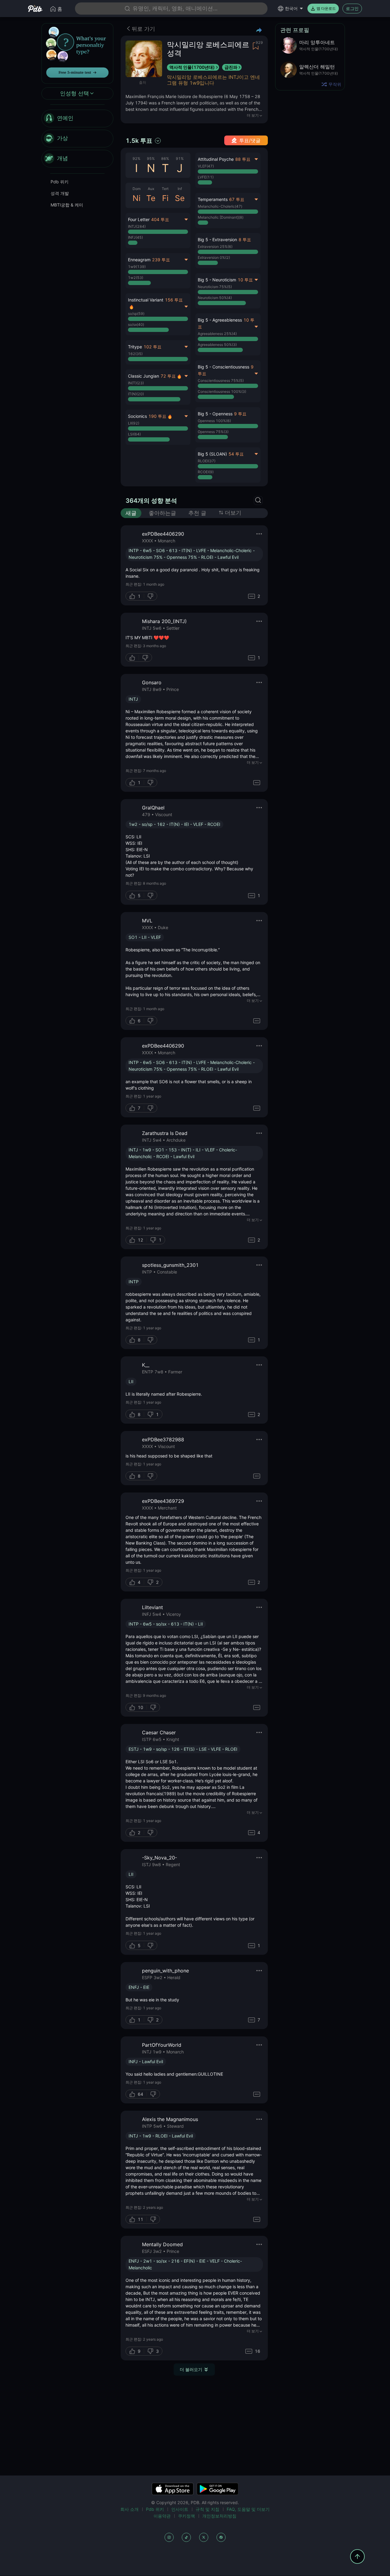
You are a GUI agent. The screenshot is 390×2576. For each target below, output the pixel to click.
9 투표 (240, 414)
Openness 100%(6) (214, 421)
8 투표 (245, 240)
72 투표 (168, 376)
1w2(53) (136, 278)
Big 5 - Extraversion (217, 240)
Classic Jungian (144, 376)
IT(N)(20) (136, 394)
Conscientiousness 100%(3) (222, 391)
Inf (180, 189)
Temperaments (213, 199)
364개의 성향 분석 (151, 501)
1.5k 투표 (139, 141)
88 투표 (243, 159)
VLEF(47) (206, 166)
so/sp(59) (136, 314)
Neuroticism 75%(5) (215, 287)
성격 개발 (60, 193)
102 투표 (152, 347)
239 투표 (161, 260)
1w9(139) (137, 267)
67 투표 (237, 199)
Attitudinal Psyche (216, 159)
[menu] (77, 139)
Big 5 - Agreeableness (220, 320)
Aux (151, 189)
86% (165, 159)
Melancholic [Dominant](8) (221, 217)
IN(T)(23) (136, 383)
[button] (228, 251)
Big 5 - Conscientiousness (223, 367)
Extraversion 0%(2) (214, 257)
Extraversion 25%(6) (215, 247)
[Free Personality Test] (77, 53)
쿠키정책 (186, 2516)
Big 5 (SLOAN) (212, 454)
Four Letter (139, 219)
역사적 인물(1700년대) (192, 67)
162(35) (135, 354)
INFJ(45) (135, 237)
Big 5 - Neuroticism (217, 280)
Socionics (137, 416)
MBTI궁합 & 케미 (67, 205)
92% (136, 159)
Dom (136, 189)
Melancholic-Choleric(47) (220, 206)
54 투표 (236, 454)
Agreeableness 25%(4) (217, 334)
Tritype (135, 347)
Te (151, 198)
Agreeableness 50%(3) (217, 345)
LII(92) (134, 423)
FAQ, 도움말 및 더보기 (248, 2509)
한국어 (291, 8)
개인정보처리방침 (219, 2516)
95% (151, 159)
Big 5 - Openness (215, 414)
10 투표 (245, 280)
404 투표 (160, 219)
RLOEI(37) (207, 461)
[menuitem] (77, 118)
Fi (165, 198)
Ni (136, 198)
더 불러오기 (191, 2369)
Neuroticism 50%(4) (215, 298)
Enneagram (139, 260)
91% (180, 159)
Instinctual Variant (146, 300)
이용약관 (162, 2516)
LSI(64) (134, 434)
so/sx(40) (136, 324)
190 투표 (157, 416)
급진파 (231, 67)
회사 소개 (129, 2509)
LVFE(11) (206, 177)
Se (180, 198)
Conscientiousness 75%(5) (221, 381)
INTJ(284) (137, 226)
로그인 (352, 8)
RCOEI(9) (206, 472)
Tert (165, 189)
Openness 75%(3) (213, 432)
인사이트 (180, 2509)
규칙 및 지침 (207, 2509)
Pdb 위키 (60, 182)
